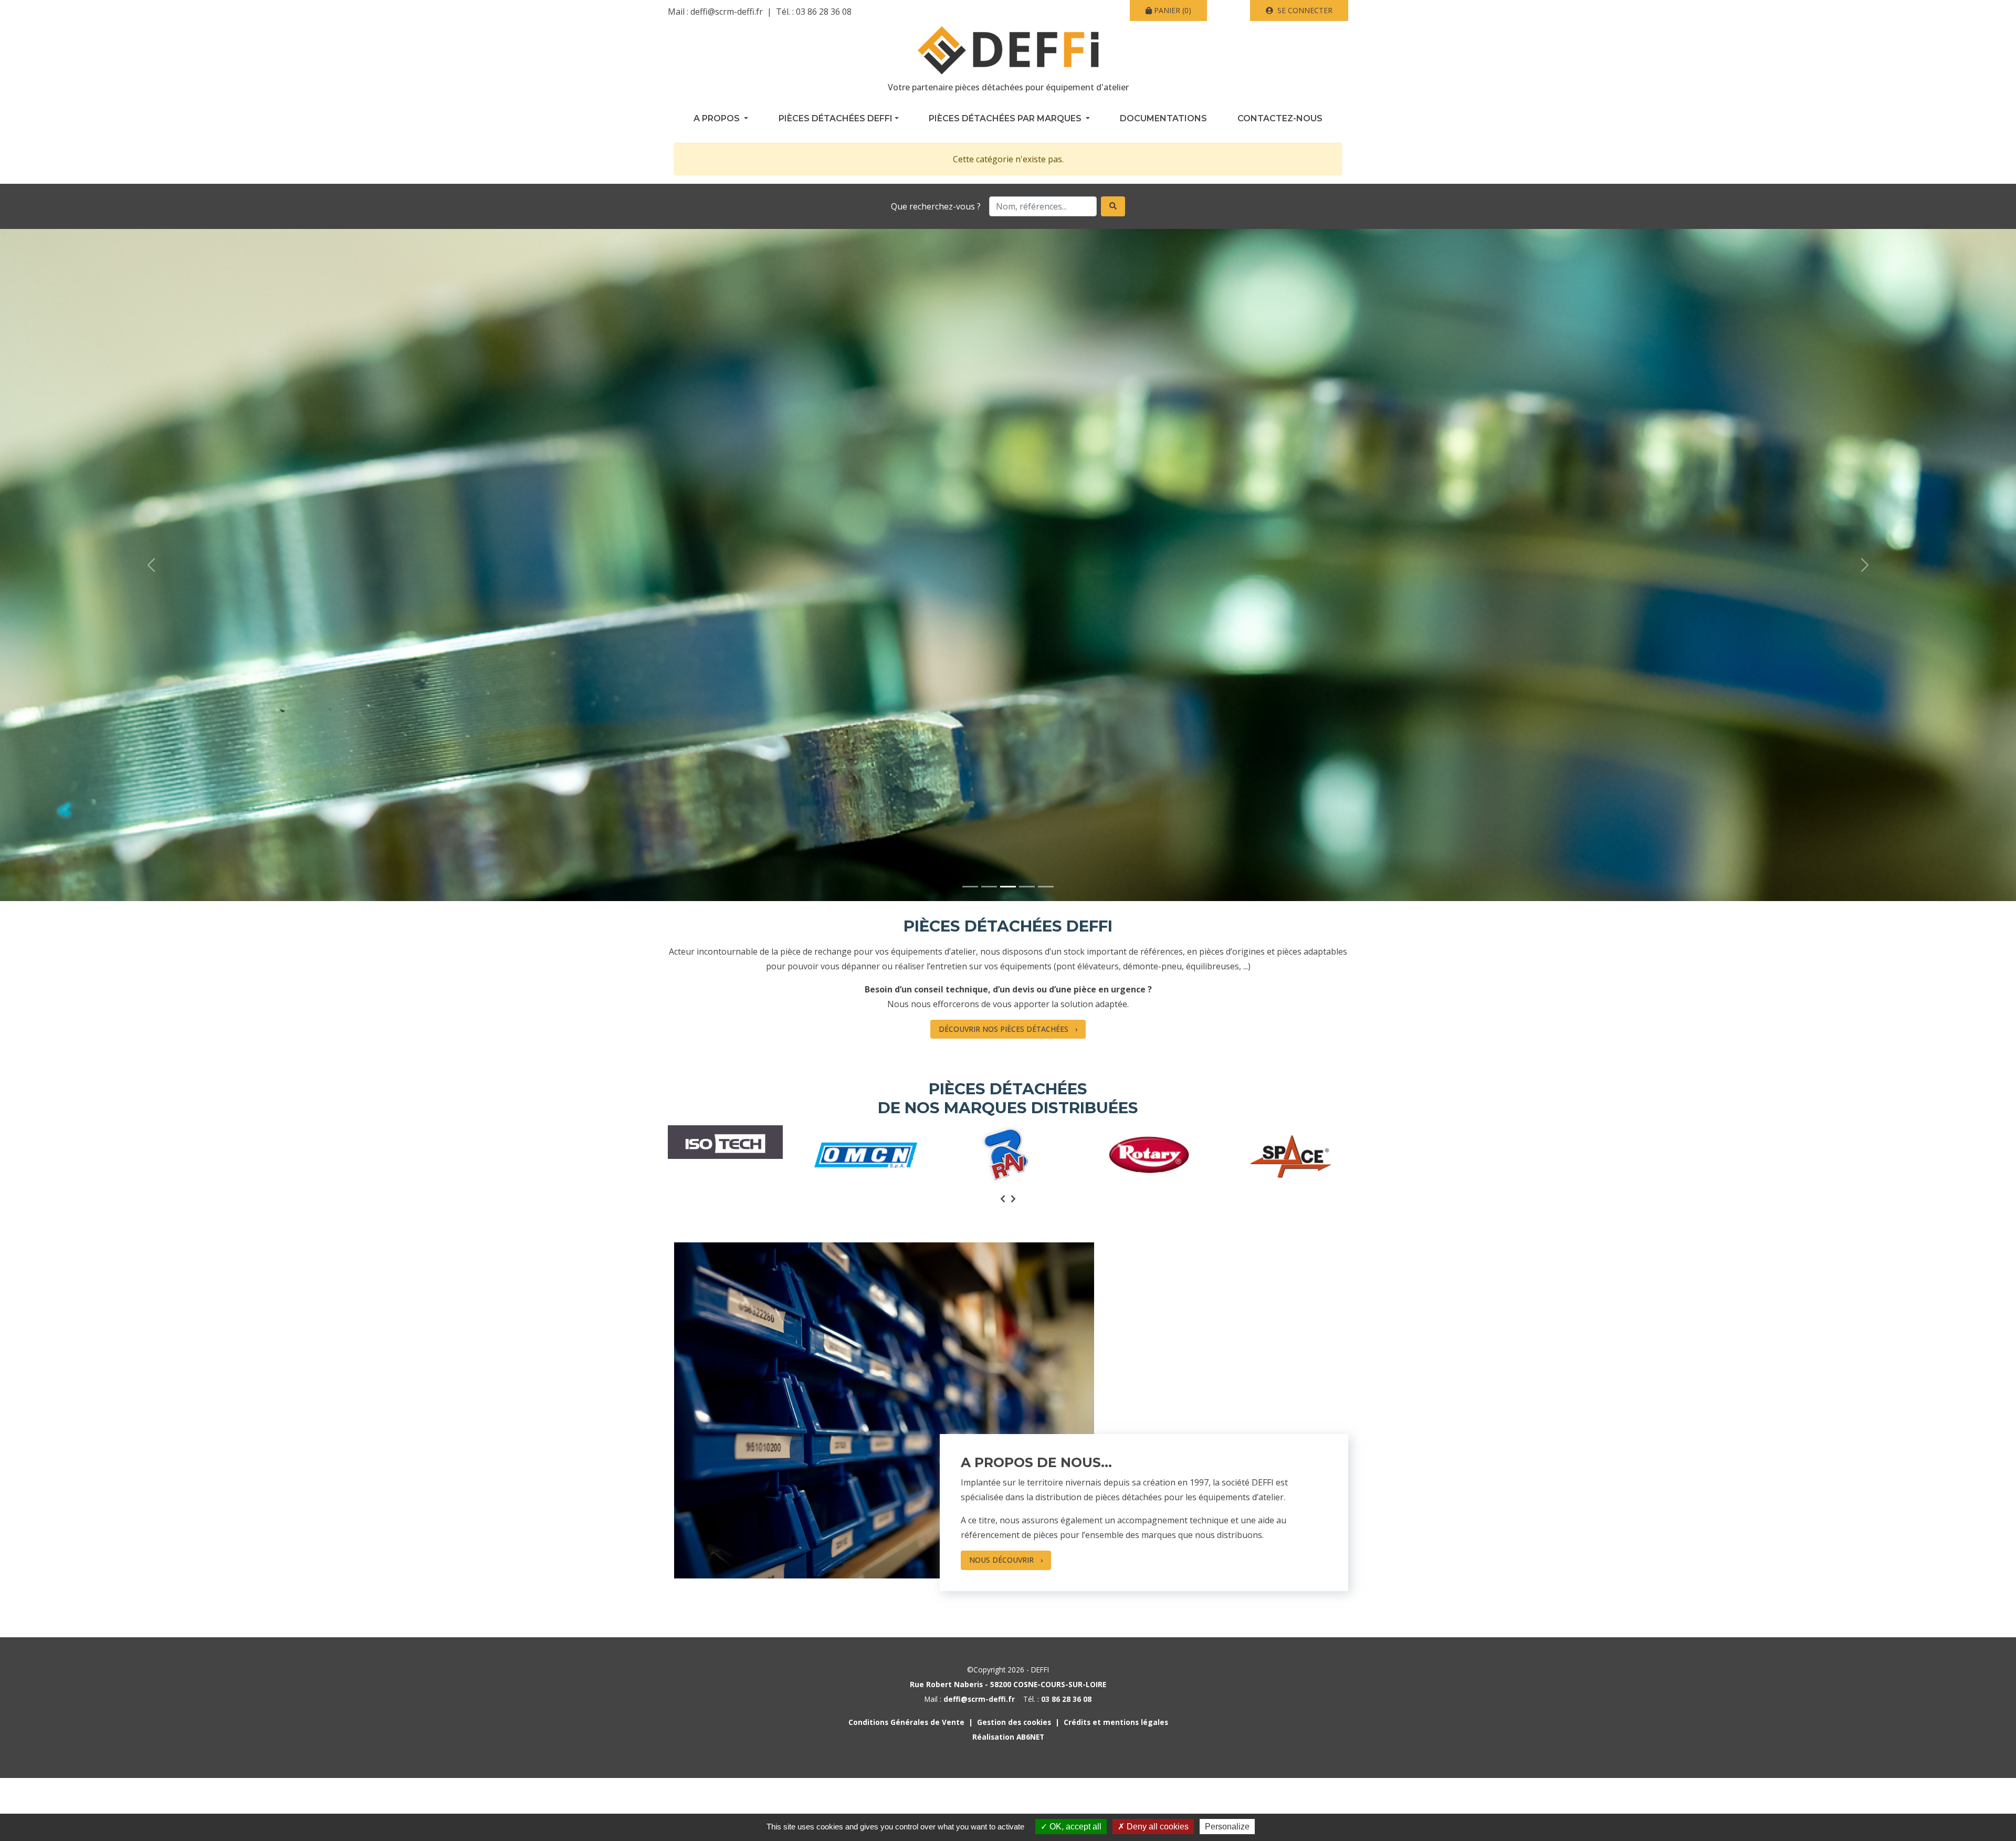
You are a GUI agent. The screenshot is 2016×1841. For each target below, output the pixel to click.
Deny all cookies (1157, 1827)
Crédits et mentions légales (1116, 1722)
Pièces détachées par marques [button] (1006, 118)
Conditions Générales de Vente (906, 1722)
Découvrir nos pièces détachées (1004, 1029)
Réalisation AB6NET (1008, 1737)
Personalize (1227, 1827)
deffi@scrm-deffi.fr (727, 12)
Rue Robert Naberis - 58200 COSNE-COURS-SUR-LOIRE (1008, 1684)
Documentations (1163, 118)
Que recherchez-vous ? (936, 206)
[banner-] (970, 887)
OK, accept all (1074, 1827)
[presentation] (1003, 1199)
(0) (1173, 10)
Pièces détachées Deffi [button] (836, 118)
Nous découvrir (1001, 1560)
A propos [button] (718, 118)
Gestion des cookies (1014, 1722)
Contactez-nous (1280, 118)
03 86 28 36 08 (824, 12)
